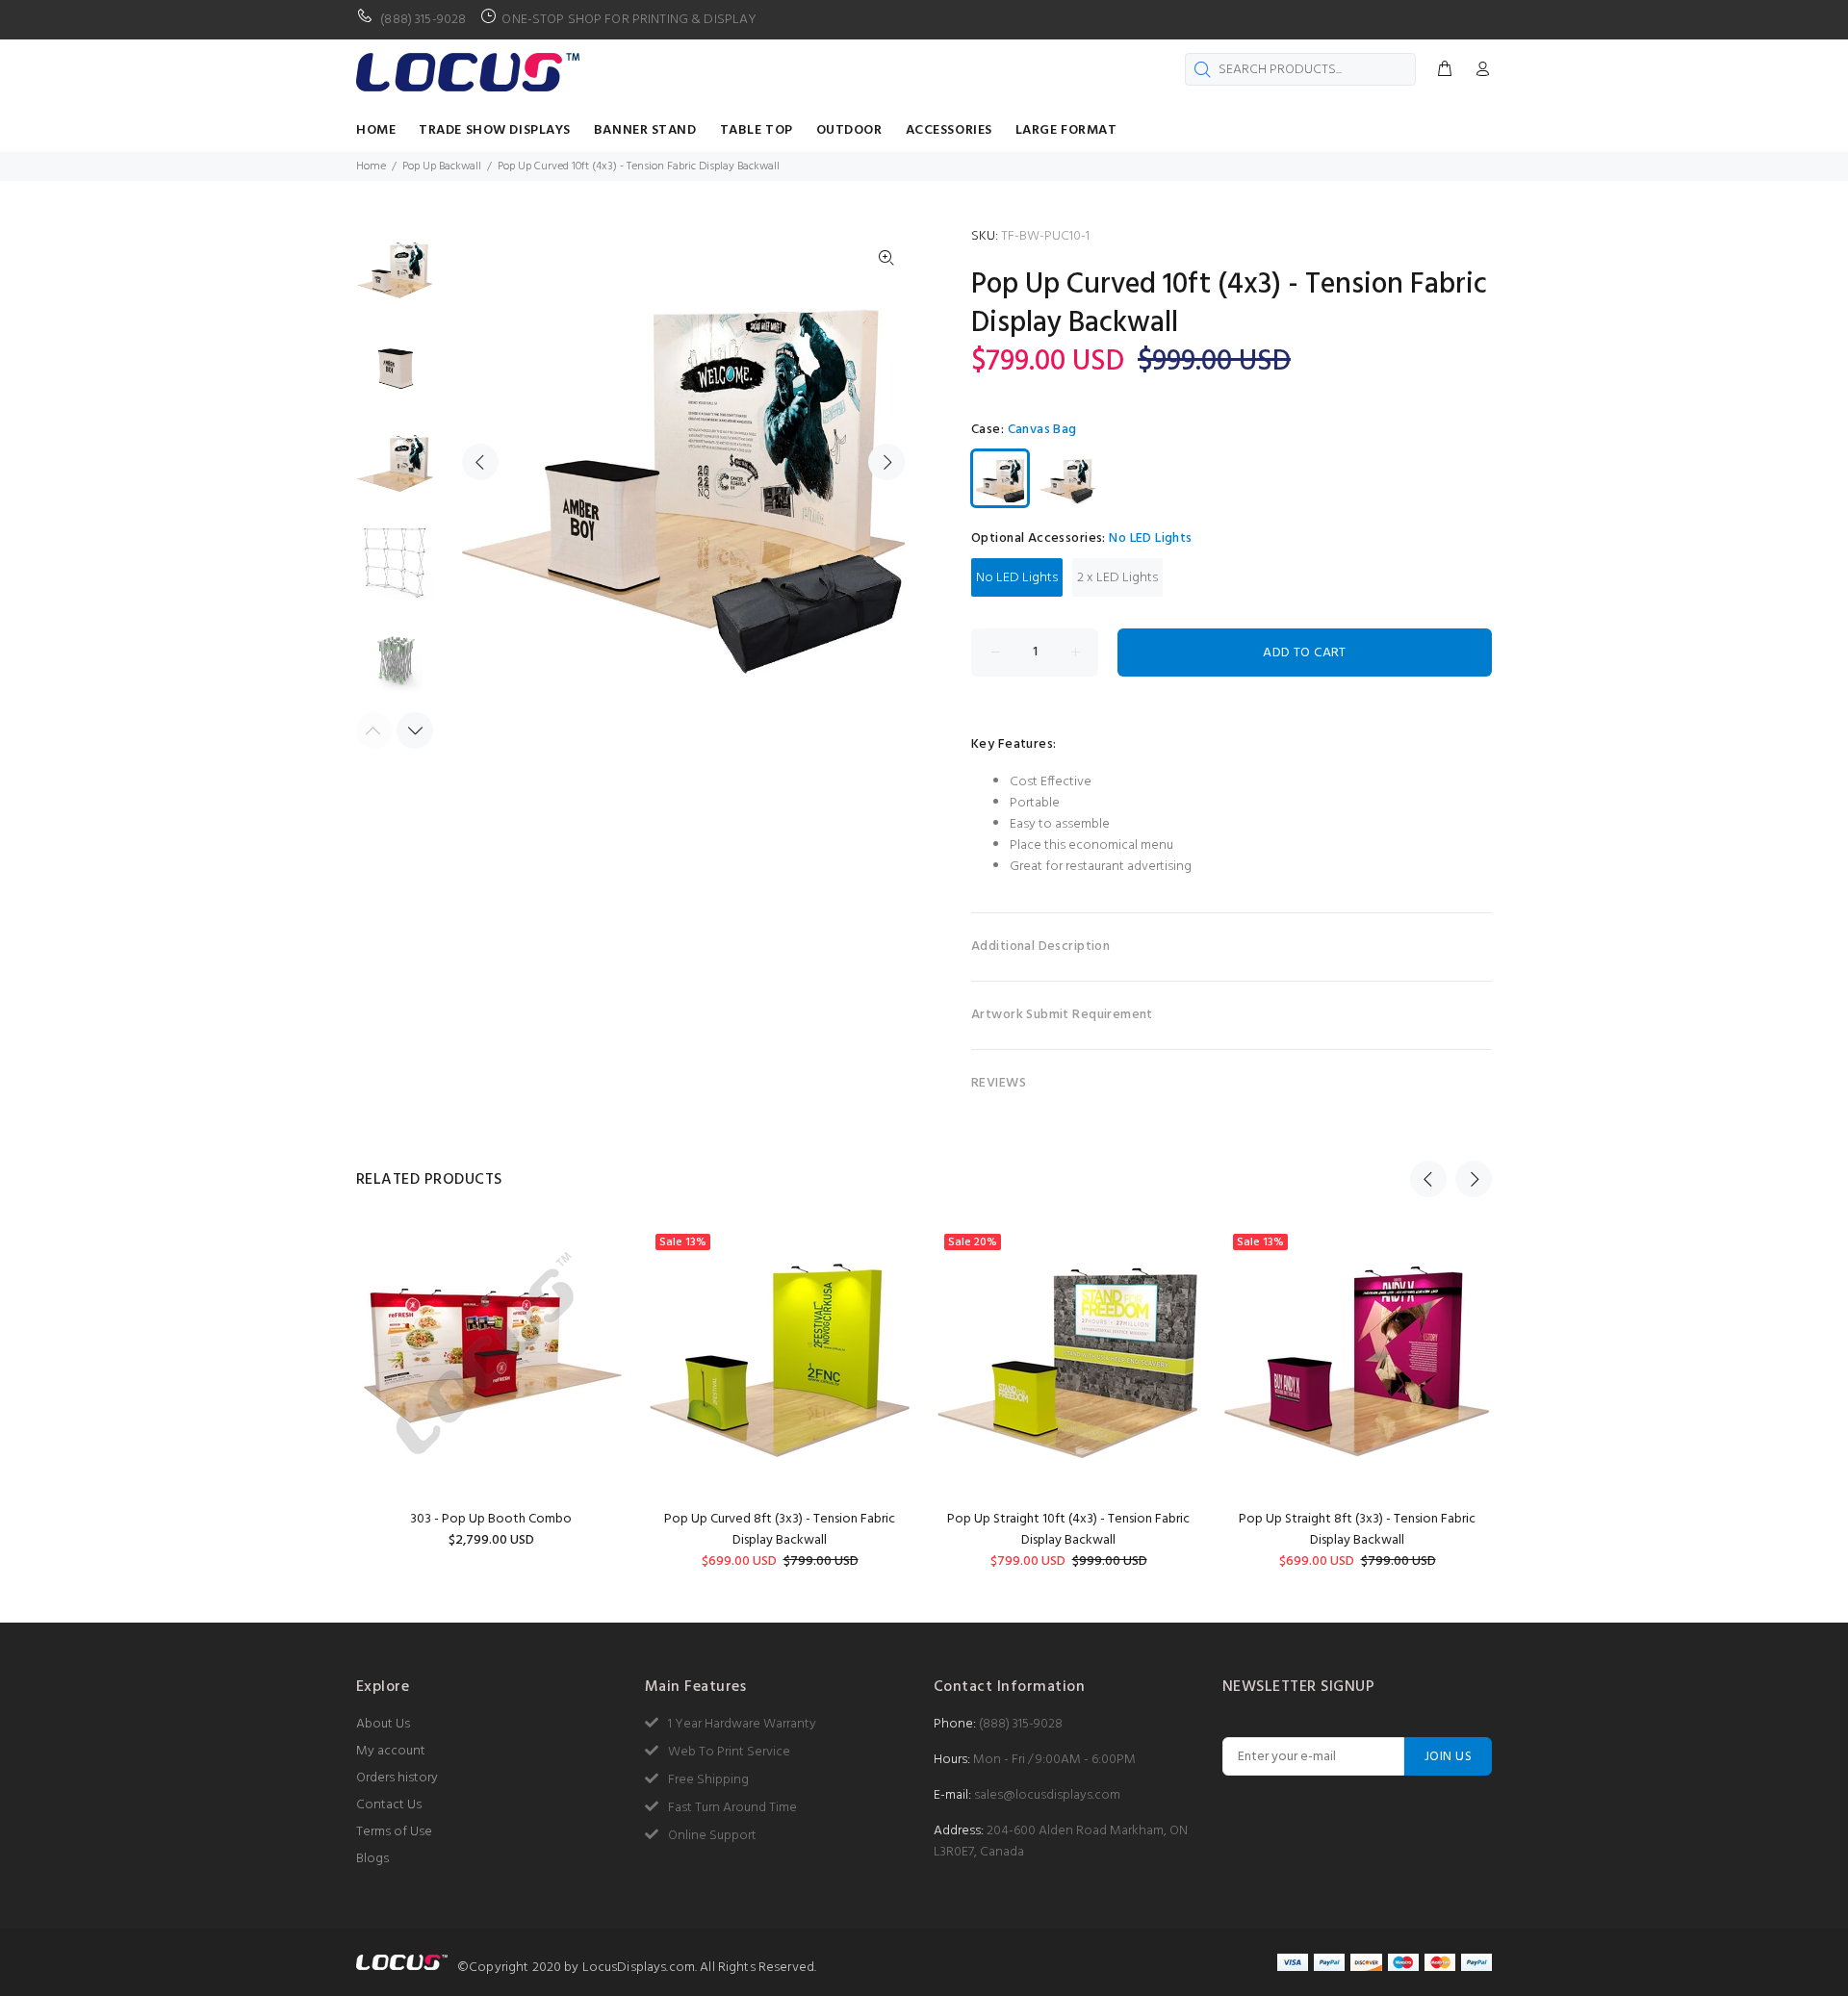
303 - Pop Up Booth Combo (491, 1519)
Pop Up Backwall (442, 166)
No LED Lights (1017, 578)
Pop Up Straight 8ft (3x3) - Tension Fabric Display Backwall (1357, 1530)
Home (371, 166)
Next (886, 462)
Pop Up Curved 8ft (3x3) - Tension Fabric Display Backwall (780, 1530)
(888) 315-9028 (1021, 1724)
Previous (480, 462)
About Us (383, 1724)
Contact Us (389, 1805)
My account (391, 1751)
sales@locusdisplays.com (1047, 1795)
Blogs (372, 1859)
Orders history (397, 1778)
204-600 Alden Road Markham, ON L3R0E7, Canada (1061, 1842)
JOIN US (1448, 1757)
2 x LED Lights (1117, 578)
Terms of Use (394, 1832)
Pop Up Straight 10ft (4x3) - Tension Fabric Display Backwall (1068, 1530)
